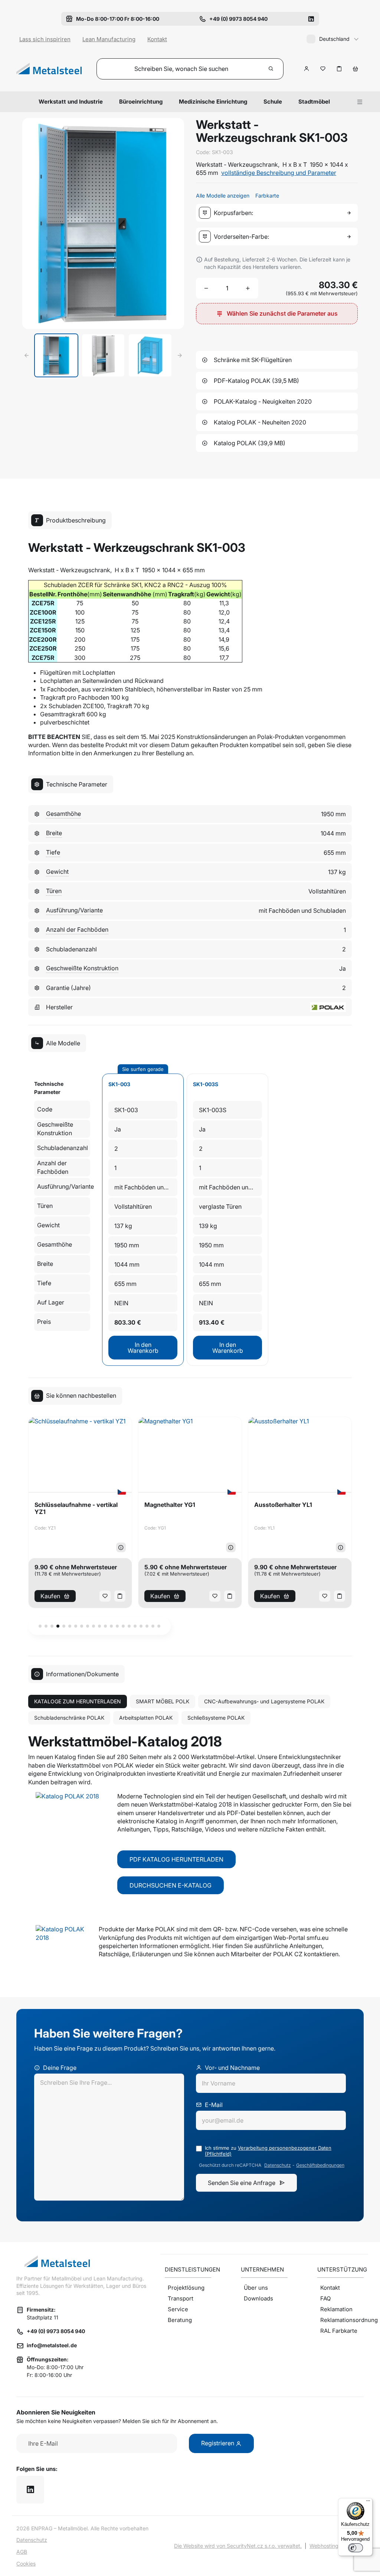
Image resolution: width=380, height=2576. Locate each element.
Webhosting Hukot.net (337, 2546)
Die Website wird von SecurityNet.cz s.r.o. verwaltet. (238, 2546)
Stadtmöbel (314, 102)
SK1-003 (119, 1084)
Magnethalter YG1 (170, 1505)
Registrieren (218, 2443)
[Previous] (27, 355)
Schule (273, 102)
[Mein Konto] (307, 69)
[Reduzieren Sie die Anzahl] (206, 288)
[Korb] (356, 69)
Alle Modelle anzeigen (223, 196)
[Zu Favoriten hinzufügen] (323, 69)
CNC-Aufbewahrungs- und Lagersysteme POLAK (264, 1701)
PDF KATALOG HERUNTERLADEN (176, 1859)
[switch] (356, 2548)
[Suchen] (271, 69)
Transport (181, 2298)
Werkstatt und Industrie (71, 102)
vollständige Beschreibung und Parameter (279, 173)
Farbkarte (267, 196)
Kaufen (50, 1596)
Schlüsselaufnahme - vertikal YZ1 (76, 1508)
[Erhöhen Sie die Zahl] (248, 288)
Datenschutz (278, 2165)
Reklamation (336, 2309)
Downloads (258, 2298)
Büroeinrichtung (141, 102)
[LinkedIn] (311, 19)
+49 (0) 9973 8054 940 (56, 2331)
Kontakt (157, 39)
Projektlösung (186, 2288)
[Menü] (368, 2502)
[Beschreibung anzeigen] (121, 1547)
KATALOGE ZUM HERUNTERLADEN (78, 1701)
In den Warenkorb (143, 1348)
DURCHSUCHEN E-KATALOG (171, 1885)
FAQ (325, 2298)
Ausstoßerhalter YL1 (283, 1505)
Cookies (26, 2564)
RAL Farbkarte (339, 2331)
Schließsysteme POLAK (216, 1718)
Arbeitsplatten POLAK (146, 1718)
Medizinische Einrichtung (213, 102)
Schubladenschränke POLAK (69, 1718)
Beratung (180, 2320)
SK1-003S (206, 1084)
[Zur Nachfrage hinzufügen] (339, 69)
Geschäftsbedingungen (320, 2165)
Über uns (256, 2288)
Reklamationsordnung (342, 2320)
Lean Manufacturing (109, 39)
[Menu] (360, 102)
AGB (22, 2552)
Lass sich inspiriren (45, 39)
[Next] (180, 355)
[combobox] (278, 213)
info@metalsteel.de (52, 2345)
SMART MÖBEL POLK (163, 1701)
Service (178, 2309)
